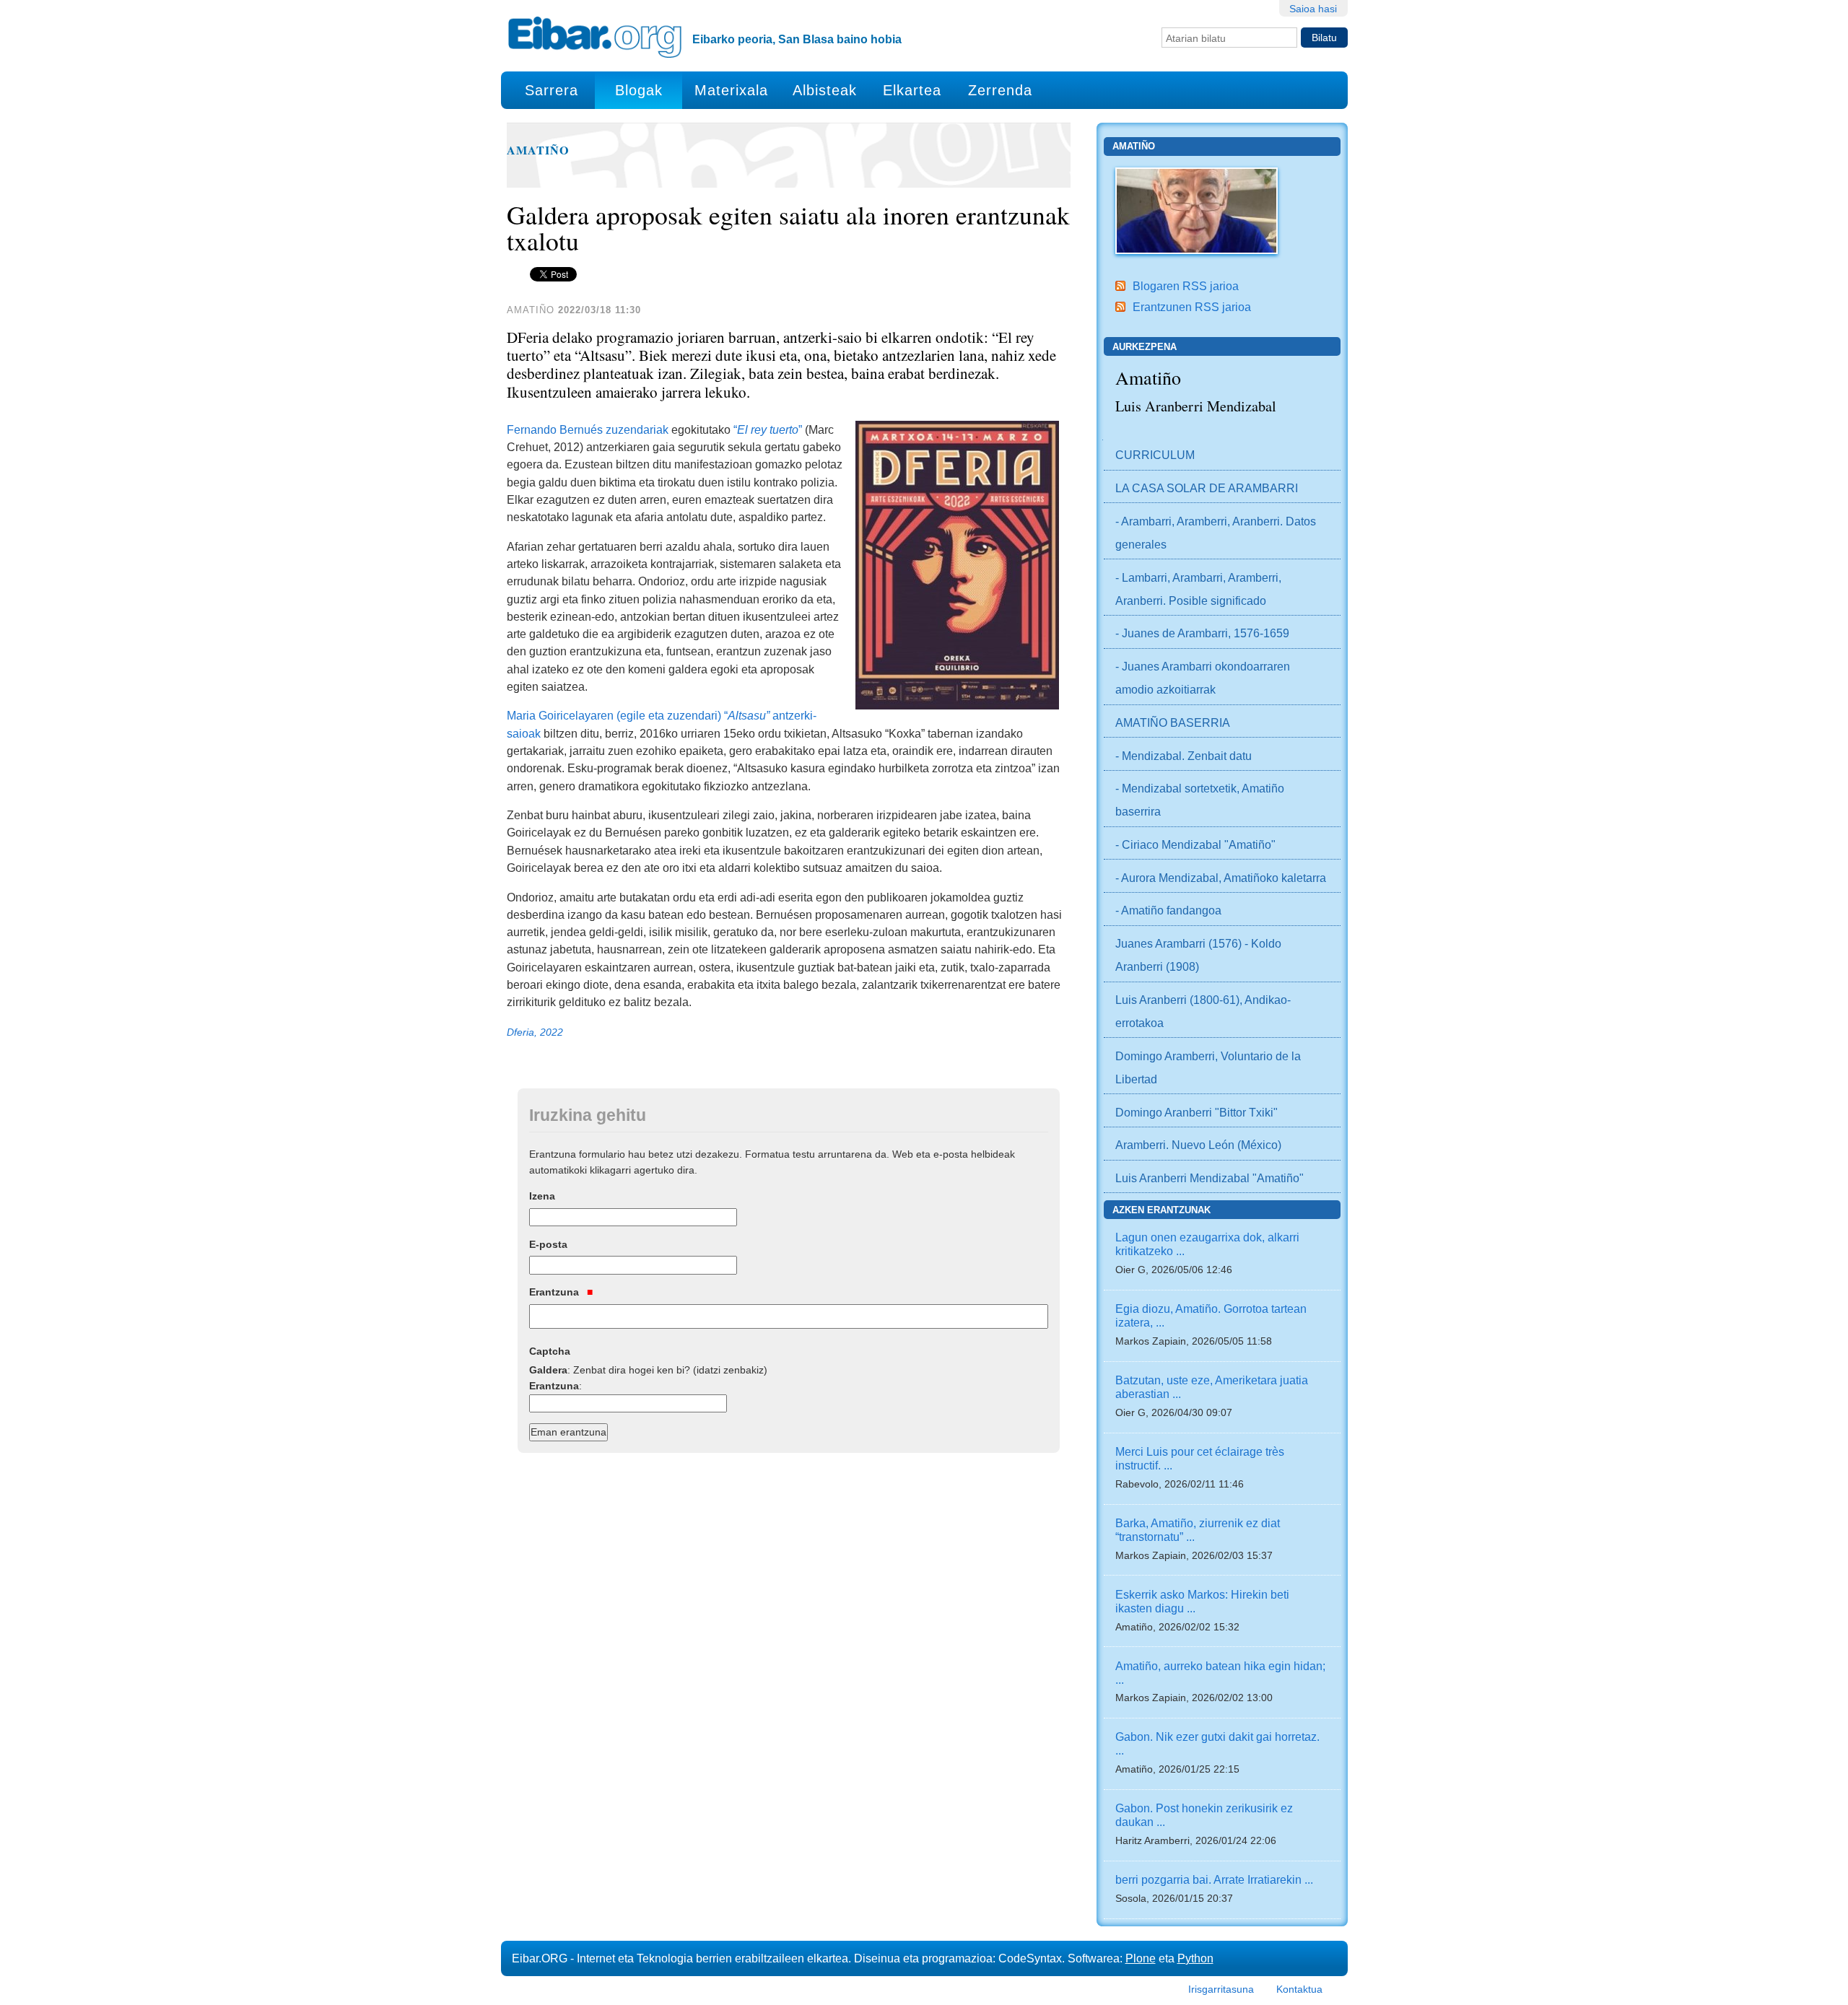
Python (1195, 1958)
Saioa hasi (1313, 9)
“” (769, 429)
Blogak (639, 90)
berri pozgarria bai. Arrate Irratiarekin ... (1214, 1879)
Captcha (550, 1351)
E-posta (548, 1244)
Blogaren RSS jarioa (1186, 286)
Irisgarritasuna (1221, 1989)
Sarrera (552, 90)
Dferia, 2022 (535, 1032)
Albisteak (825, 90)
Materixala (731, 90)
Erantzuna (555, 1292)
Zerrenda (1000, 90)
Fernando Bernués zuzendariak (588, 429)
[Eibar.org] (595, 37)
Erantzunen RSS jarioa (1192, 307)
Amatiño (538, 150)
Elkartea (912, 90)
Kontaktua (1299, 1989)
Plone (1141, 1958)
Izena (542, 1196)
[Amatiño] (1197, 209)
